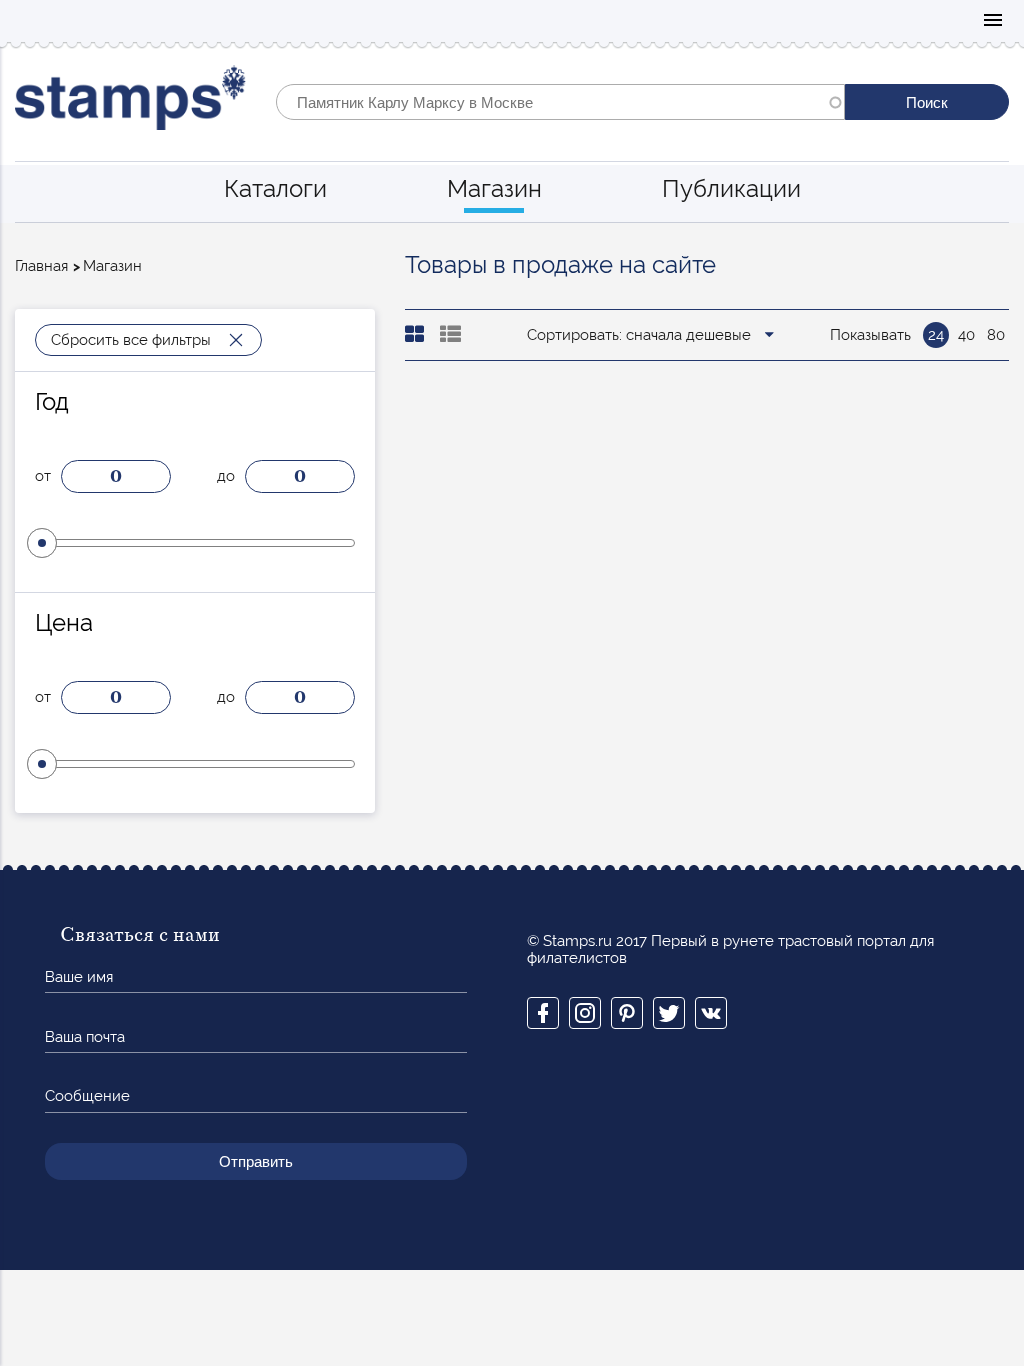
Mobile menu (993, 21)
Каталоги (275, 188)
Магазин (494, 188)
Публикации (731, 188)
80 (996, 335)
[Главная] (130, 102)
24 (936, 335)
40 (966, 335)
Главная (41, 266)
